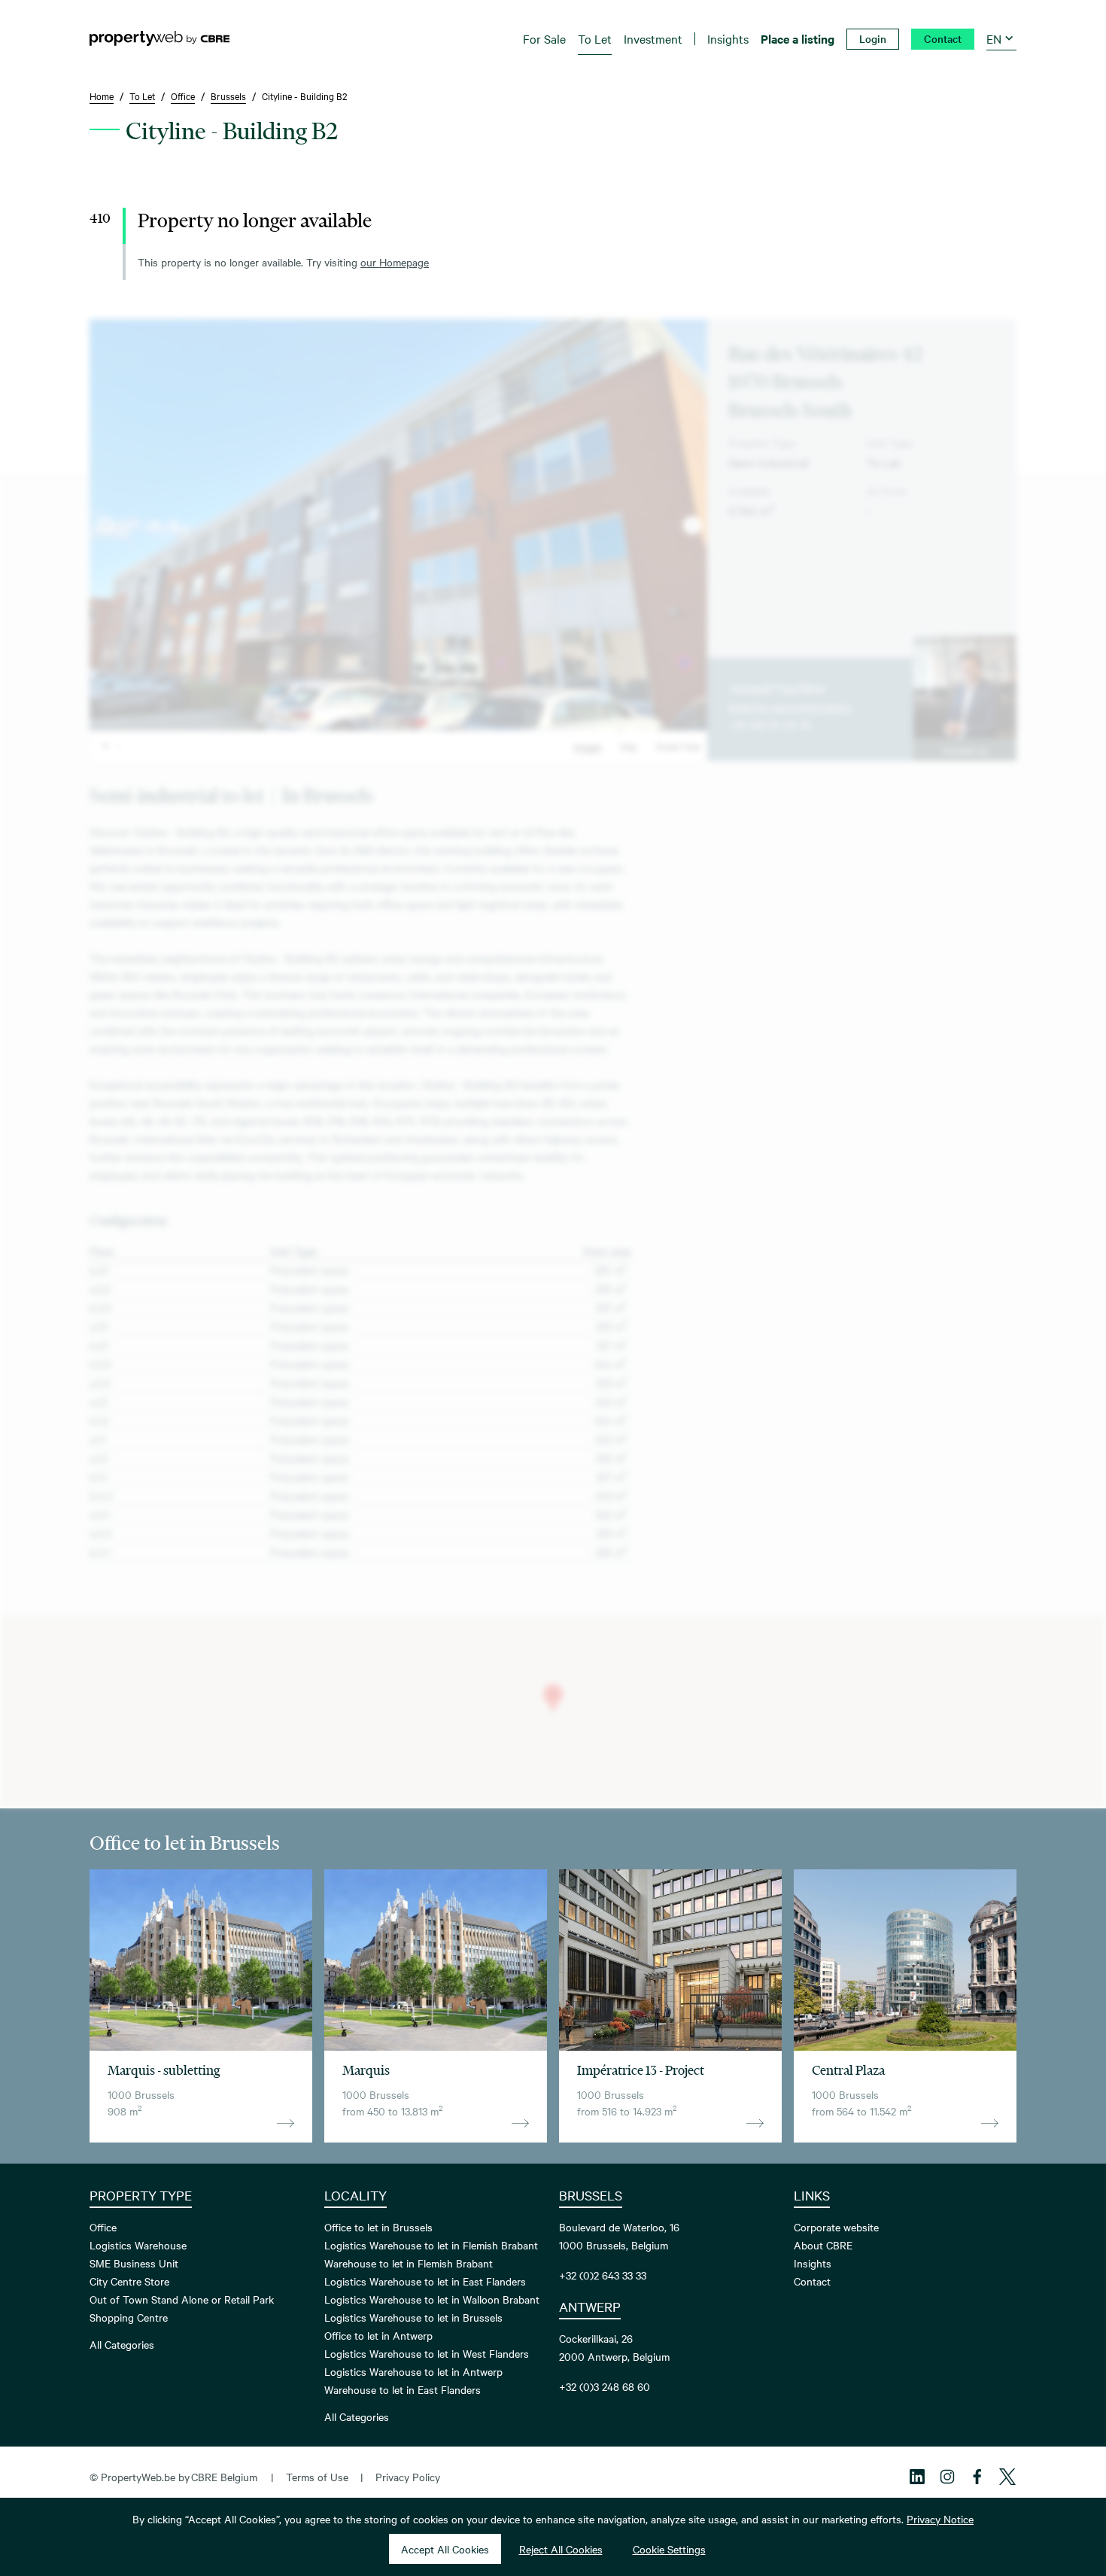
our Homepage (395, 262)
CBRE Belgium (224, 2477)
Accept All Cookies (445, 2549)
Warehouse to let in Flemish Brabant (409, 2263)
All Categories (122, 2344)
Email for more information (790, 707)
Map (629, 746)
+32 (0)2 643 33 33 (603, 2275)
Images (588, 746)
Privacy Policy (408, 2477)
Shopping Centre (129, 2317)
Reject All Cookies (561, 2549)
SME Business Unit (134, 2263)
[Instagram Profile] (947, 2477)
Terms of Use (317, 2477)
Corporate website (836, 2227)
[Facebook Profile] (977, 2477)
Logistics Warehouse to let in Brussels (413, 2317)
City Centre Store (129, 2281)
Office (103, 2227)
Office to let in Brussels (378, 2227)
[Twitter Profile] (1007, 2477)
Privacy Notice (940, 2519)
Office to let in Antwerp (378, 2335)
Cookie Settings (669, 2549)
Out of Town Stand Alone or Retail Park (182, 2299)
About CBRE (823, 2245)
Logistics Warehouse (138, 2245)
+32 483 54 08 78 (769, 725)
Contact (812, 2281)
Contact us (965, 750)
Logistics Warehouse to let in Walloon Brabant (432, 2299)
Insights (813, 2263)
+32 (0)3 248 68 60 (605, 2386)
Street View (678, 746)
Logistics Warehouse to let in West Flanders (427, 2353)
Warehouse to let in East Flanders (403, 2389)
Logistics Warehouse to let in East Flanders (425, 2281)
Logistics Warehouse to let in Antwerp (413, 2371)
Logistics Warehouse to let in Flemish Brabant (431, 2245)
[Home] (160, 38)
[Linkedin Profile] (917, 2477)
